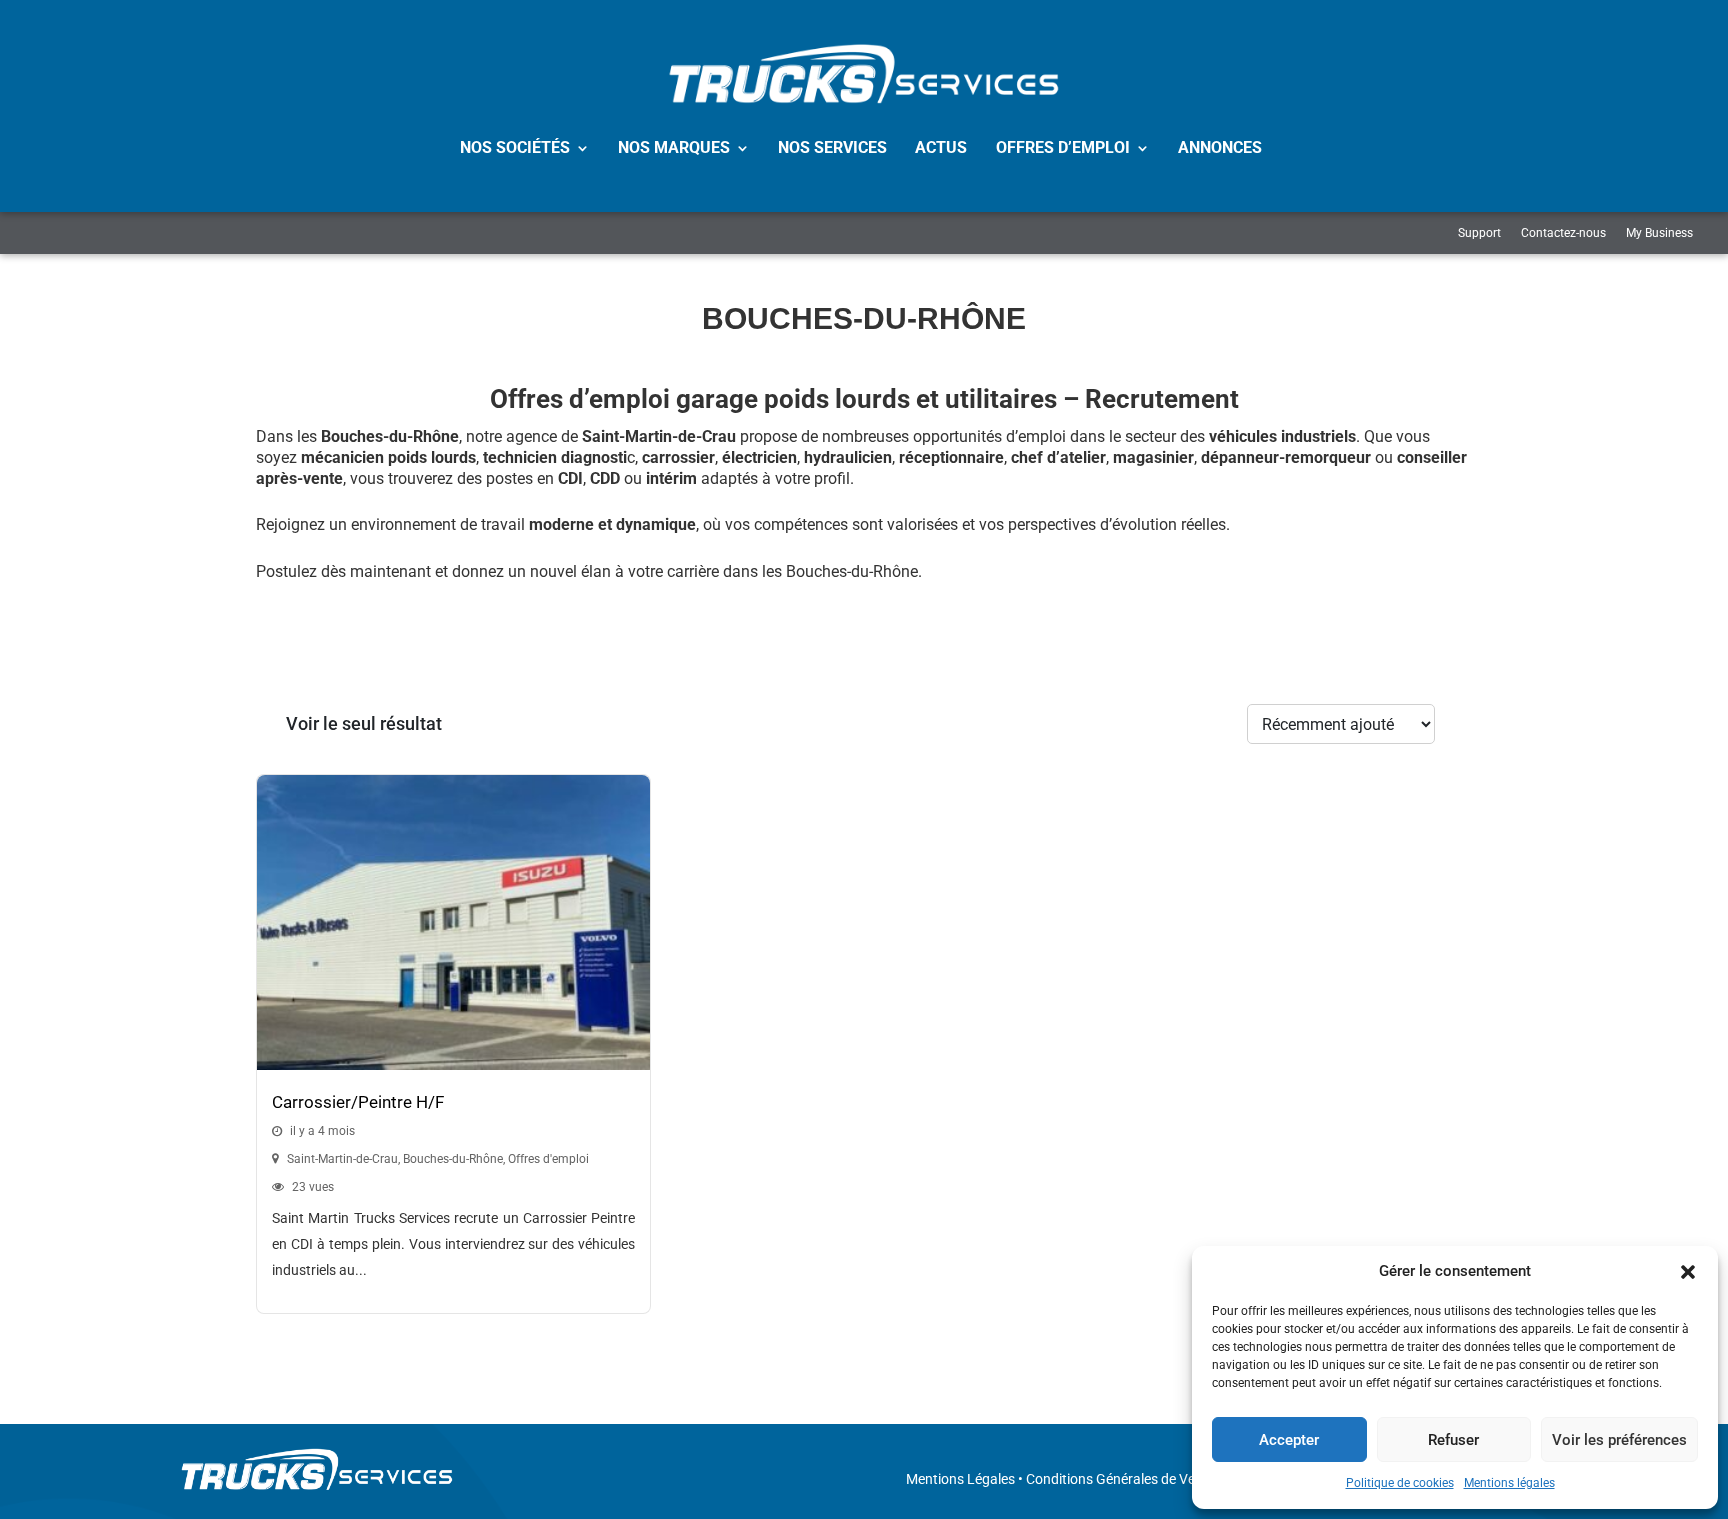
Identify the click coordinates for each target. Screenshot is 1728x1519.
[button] (1688, 1272)
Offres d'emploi (548, 1159)
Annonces (1220, 147)
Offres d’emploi (1063, 147)
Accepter (1289, 1440)
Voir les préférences (1619, 1440)
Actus (941, 147)
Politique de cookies (1400, 1483)
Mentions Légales (960, 1479)
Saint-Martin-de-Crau (342, 1159)
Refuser (1453, 1440)
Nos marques (674, 147)
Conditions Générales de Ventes (1124, 1479)
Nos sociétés (515, 147)
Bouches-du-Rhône (453, 1159)
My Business (1659, 233)
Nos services (832, 147)
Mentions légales (1509, 1483)
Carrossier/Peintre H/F (358, 1102)
